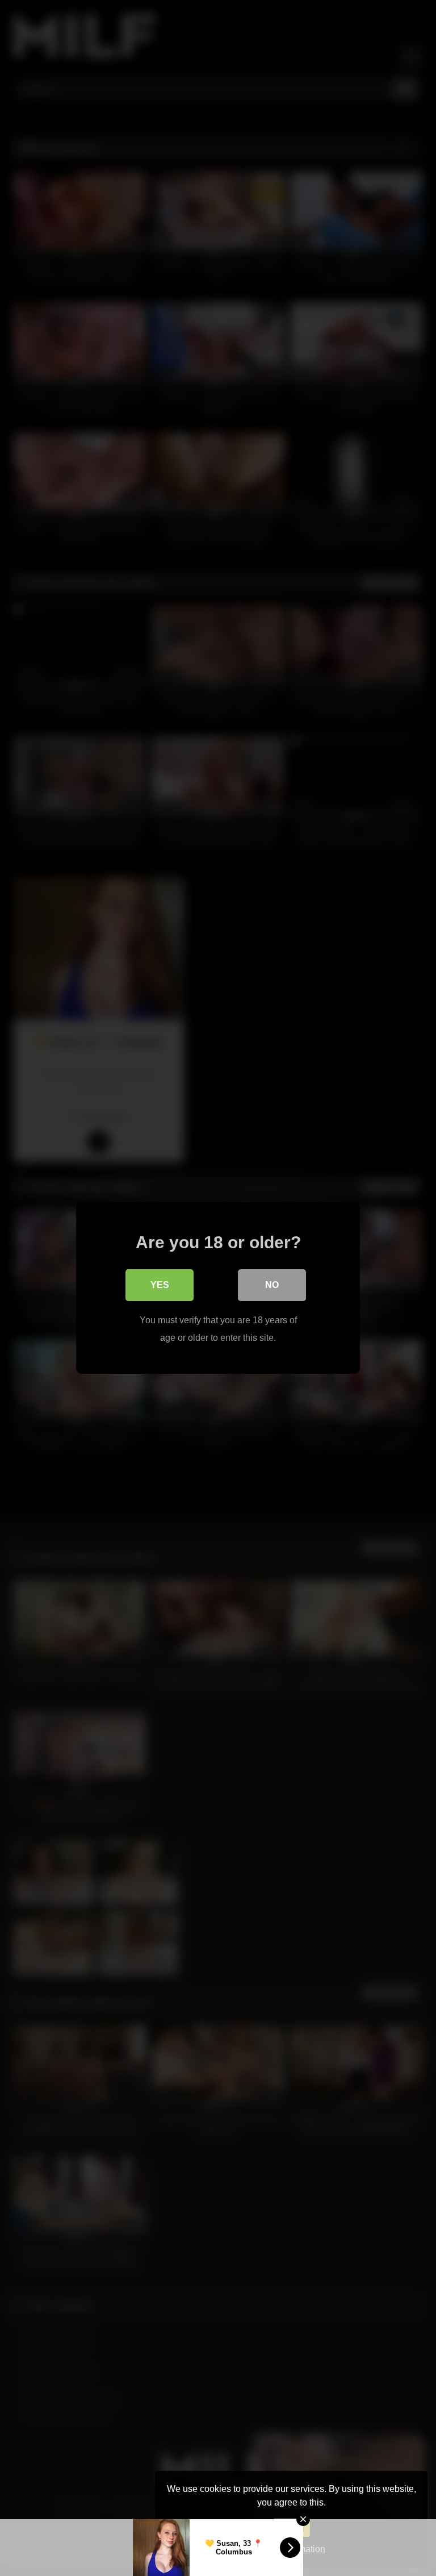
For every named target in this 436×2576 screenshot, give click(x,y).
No (272, 1285)
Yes (160, 1285)
